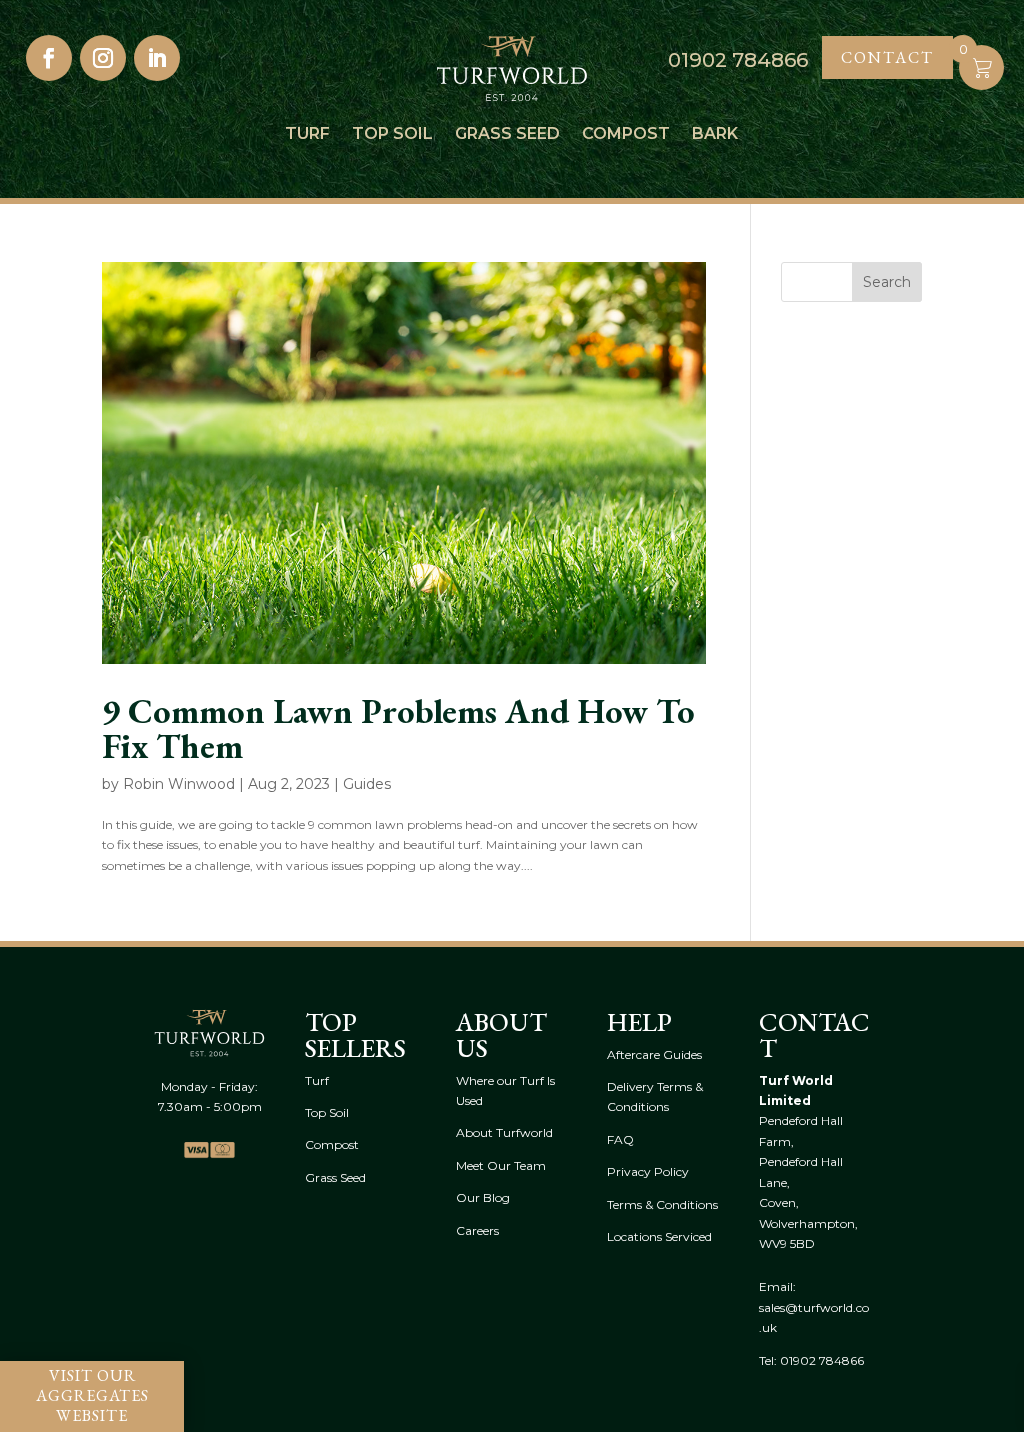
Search (887, 282)
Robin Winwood (179, 784)
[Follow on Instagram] (103, 58)
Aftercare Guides (654, 1054)
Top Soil (392, 135)
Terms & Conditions (662, 1204)
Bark (715, 135)
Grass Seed (507, 135)
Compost (626, 135)
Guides (367, 784)
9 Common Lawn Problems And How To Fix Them (398, 728)
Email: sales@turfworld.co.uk (814, 1307)
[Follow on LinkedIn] (157, 58)
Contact (887, 57)
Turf (307, 135)
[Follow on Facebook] (49, 58)
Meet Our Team (501, 1165)
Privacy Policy (648, 1171)
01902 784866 (822, 1360)
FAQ (620, 1139)
